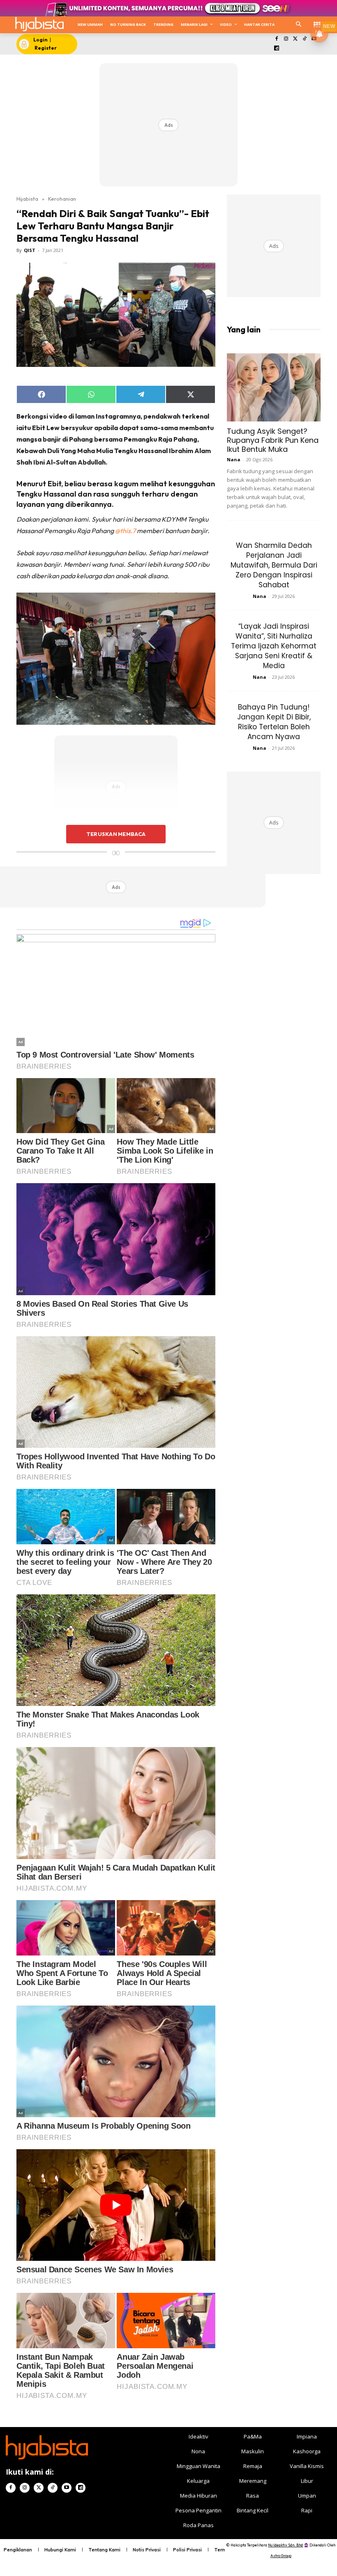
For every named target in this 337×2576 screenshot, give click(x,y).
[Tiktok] (305, 39)
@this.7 (125, 531)
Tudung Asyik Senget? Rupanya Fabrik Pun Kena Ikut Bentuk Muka (273, 440)
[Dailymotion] (277, 49)
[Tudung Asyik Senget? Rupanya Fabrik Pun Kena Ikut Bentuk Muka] (274, 387)
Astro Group (281, 2556)
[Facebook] (277, 39)
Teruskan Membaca (116, 834)
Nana (234, 459)
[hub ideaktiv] (317, 23)
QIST (30, 250)
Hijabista (27, 199)
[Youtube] (67, 2488)
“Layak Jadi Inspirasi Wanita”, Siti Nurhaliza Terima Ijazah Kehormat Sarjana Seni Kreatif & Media (274, 646)
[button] (299, 25)
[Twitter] (295, 39)
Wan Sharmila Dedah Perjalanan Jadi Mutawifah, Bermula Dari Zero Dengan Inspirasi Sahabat (274, 565)
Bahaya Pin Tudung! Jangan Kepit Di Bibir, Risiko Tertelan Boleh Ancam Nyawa (274, 722)
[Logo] (39, 24)
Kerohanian (62, 199)
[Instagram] (286, 39)
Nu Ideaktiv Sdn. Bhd (285, 2545)
